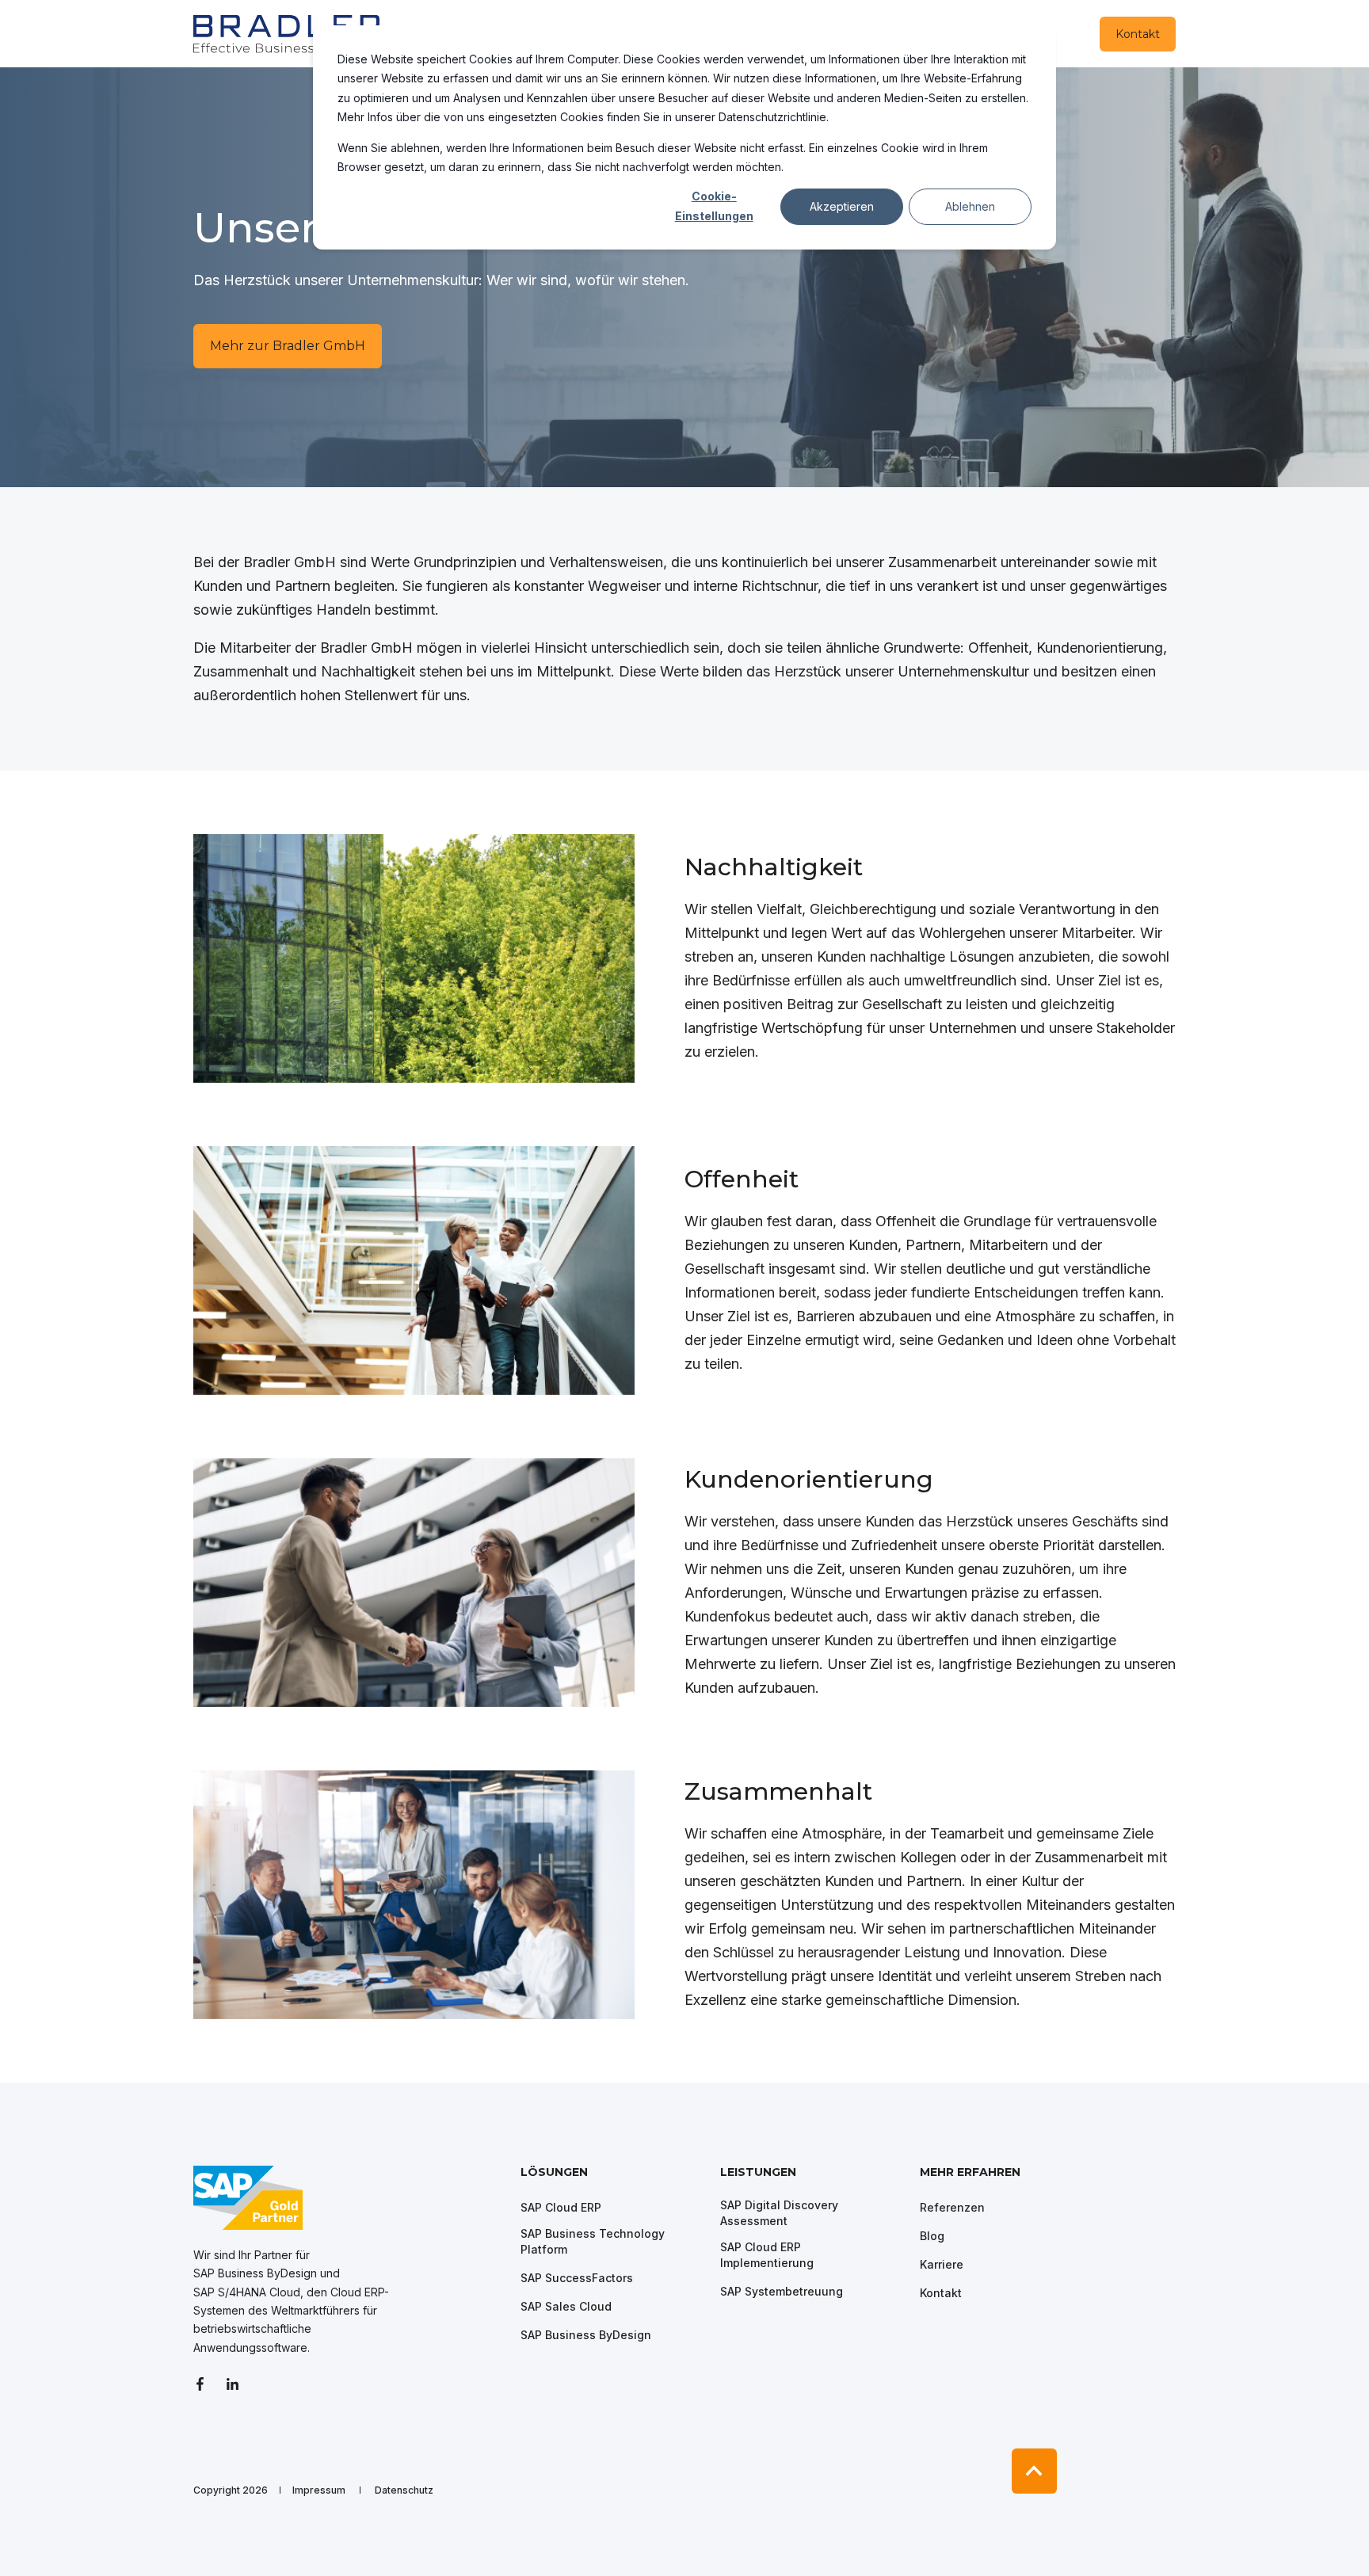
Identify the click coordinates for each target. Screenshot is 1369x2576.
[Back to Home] (288, 33)
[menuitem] (610, 2180)
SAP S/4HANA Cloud (247, 2292)
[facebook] (205, 2384)
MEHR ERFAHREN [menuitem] (970, 2173)
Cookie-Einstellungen (714, 206)
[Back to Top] (1034, 2471)
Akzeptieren (842, 206)
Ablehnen (970, 206)
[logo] (248, 2198)
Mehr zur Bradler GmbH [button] (288, 346)
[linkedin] (233, 2384)
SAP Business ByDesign (255, 2273)
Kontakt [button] (1138, 34)
